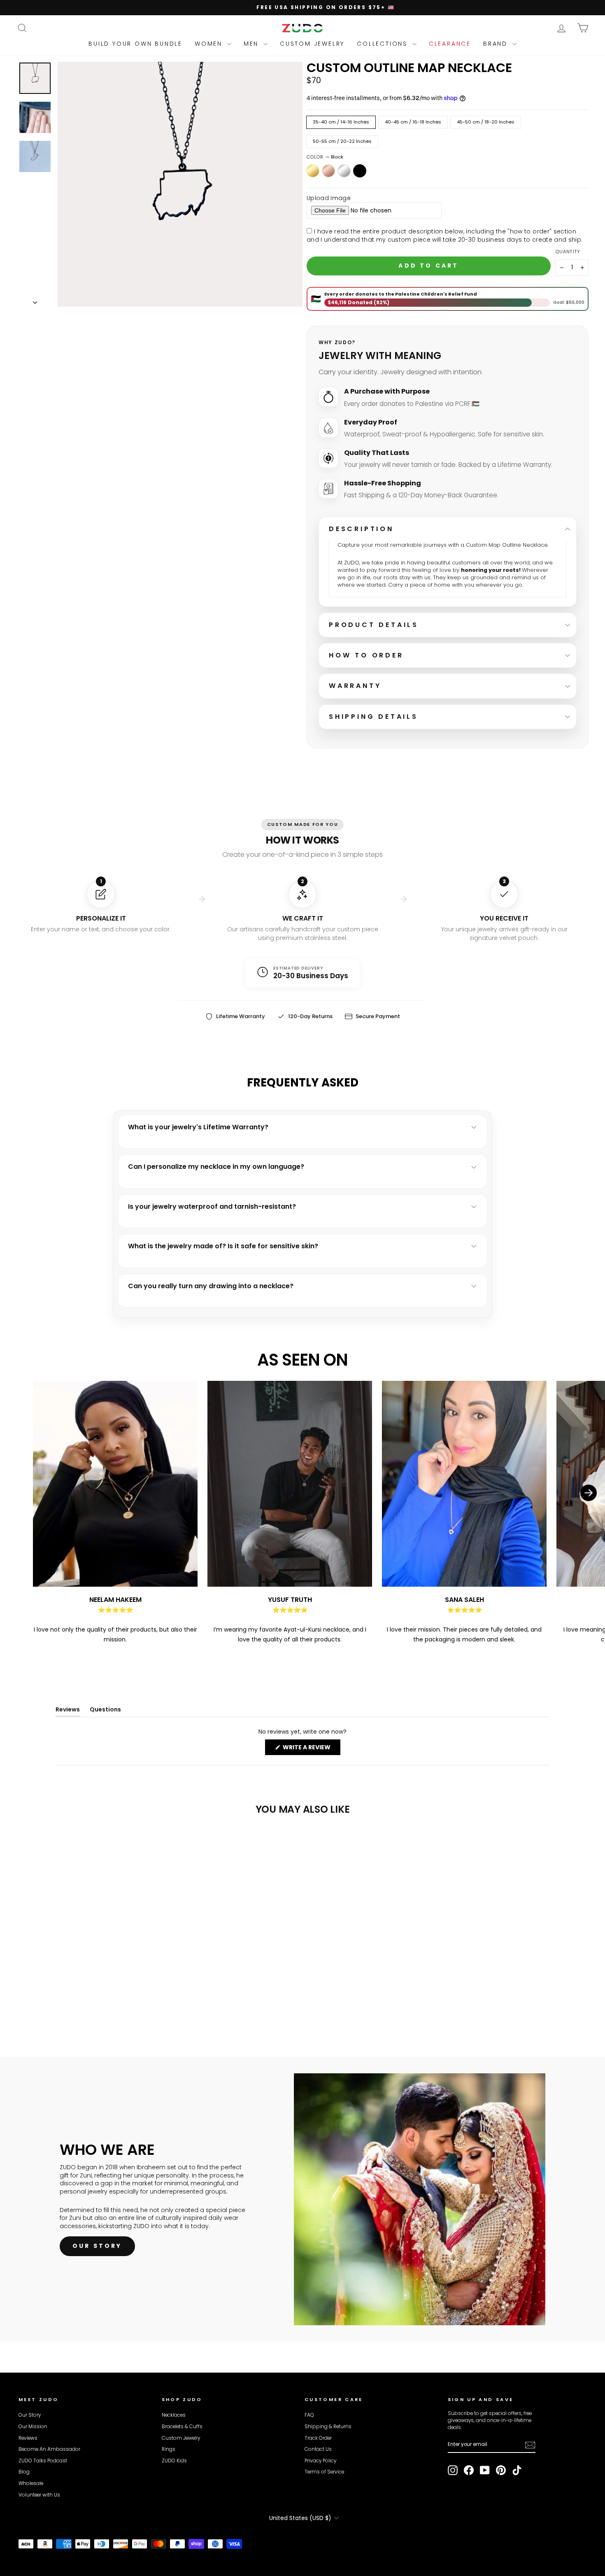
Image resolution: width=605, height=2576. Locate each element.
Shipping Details (373, 717)
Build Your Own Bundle (135, 44)
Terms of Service (324, 2472)
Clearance (450, 44)
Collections (384, 44)
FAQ (309, 2415)
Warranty (355, 686)
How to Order (366, 655)
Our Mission (33, 2427)
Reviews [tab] (68, 1711)
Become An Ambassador (49, 2449)
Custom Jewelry (312, 44)
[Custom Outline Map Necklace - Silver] (46, 2000)
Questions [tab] (105, 1711)
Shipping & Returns (328, 2427)
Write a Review (311, 1749)
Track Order (318, 2438)
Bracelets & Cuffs (182, 2427)
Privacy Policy (320, 2461)
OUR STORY (97, 2246)
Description (361, 529)
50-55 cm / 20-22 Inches (342, 141)
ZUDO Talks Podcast (43, 2461)
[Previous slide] (16, 1513)
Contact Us (318, 2449)
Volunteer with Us (39, 2495)
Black (360, 171)
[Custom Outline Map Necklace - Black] (57, 2000)
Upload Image (329, 198)
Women (210, 44)
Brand (497, 44)
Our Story (30, 2415)
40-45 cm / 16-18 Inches (413, 122)
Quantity (568, 252)
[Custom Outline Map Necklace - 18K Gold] (24, 2000)
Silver (344, 171)
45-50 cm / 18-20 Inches (486, 122)
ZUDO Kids (174, 2461)
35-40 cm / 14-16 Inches (341, 122)
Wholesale (31, 2483)
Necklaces (174, 2415)
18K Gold (313, 171)
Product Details (374, 625)
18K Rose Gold (328, 171)
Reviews (28, 2438)
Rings (169, 2449)
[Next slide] (589, 1513)
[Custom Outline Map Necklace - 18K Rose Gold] (35, 2000)
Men (252, 44)
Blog (24, 2472)
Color (325, 157)
